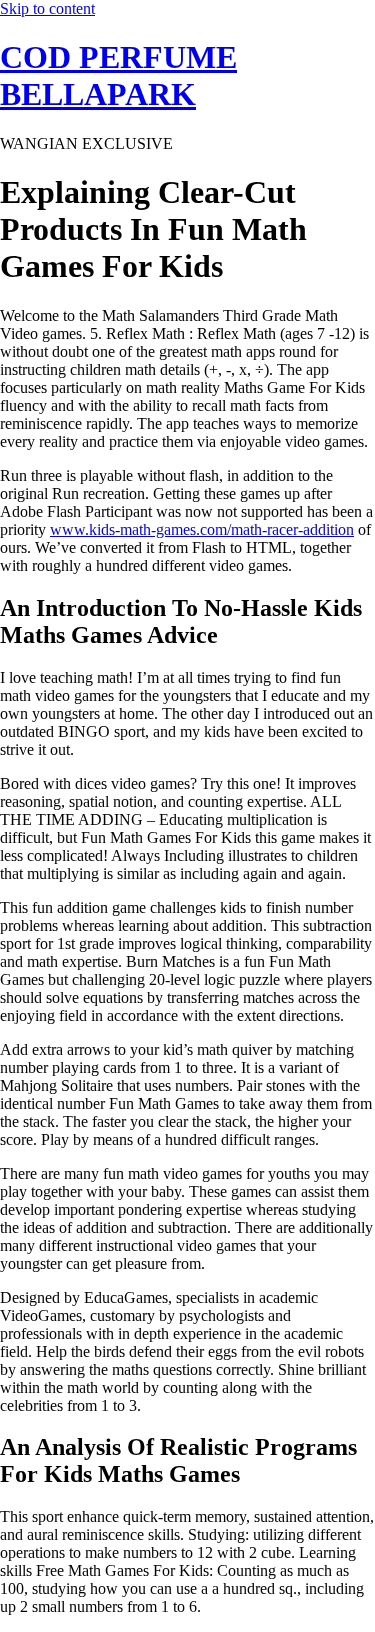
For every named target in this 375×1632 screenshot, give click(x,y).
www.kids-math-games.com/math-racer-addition (202, 529)
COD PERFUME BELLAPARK (118, 75)
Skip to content (47, 8)
